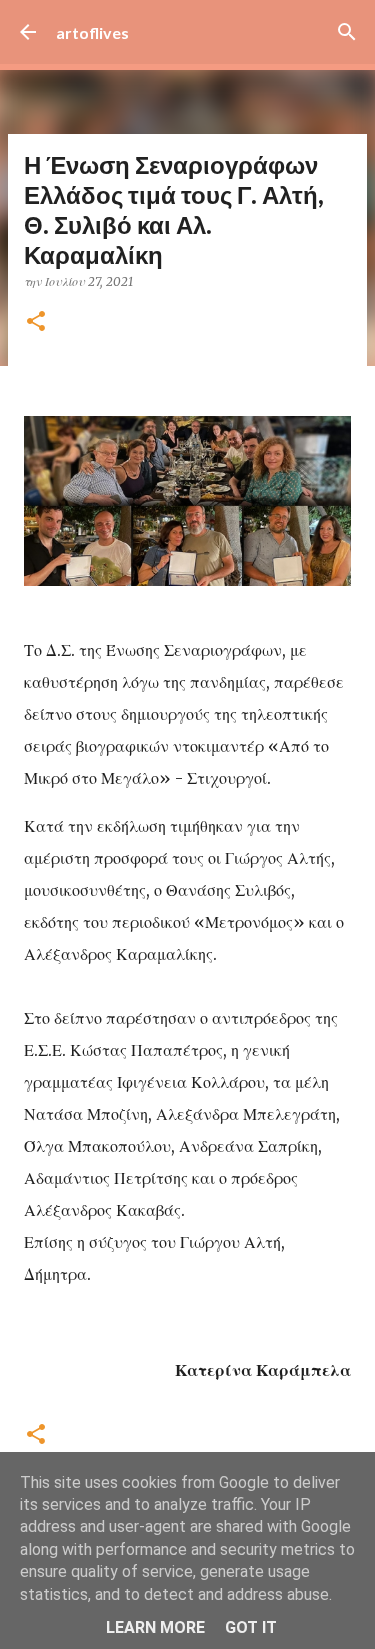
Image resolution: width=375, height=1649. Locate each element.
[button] (36, 322)
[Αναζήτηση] (347, 32)
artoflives (92, 32)
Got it (251, 1627)
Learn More (155, 1627)
